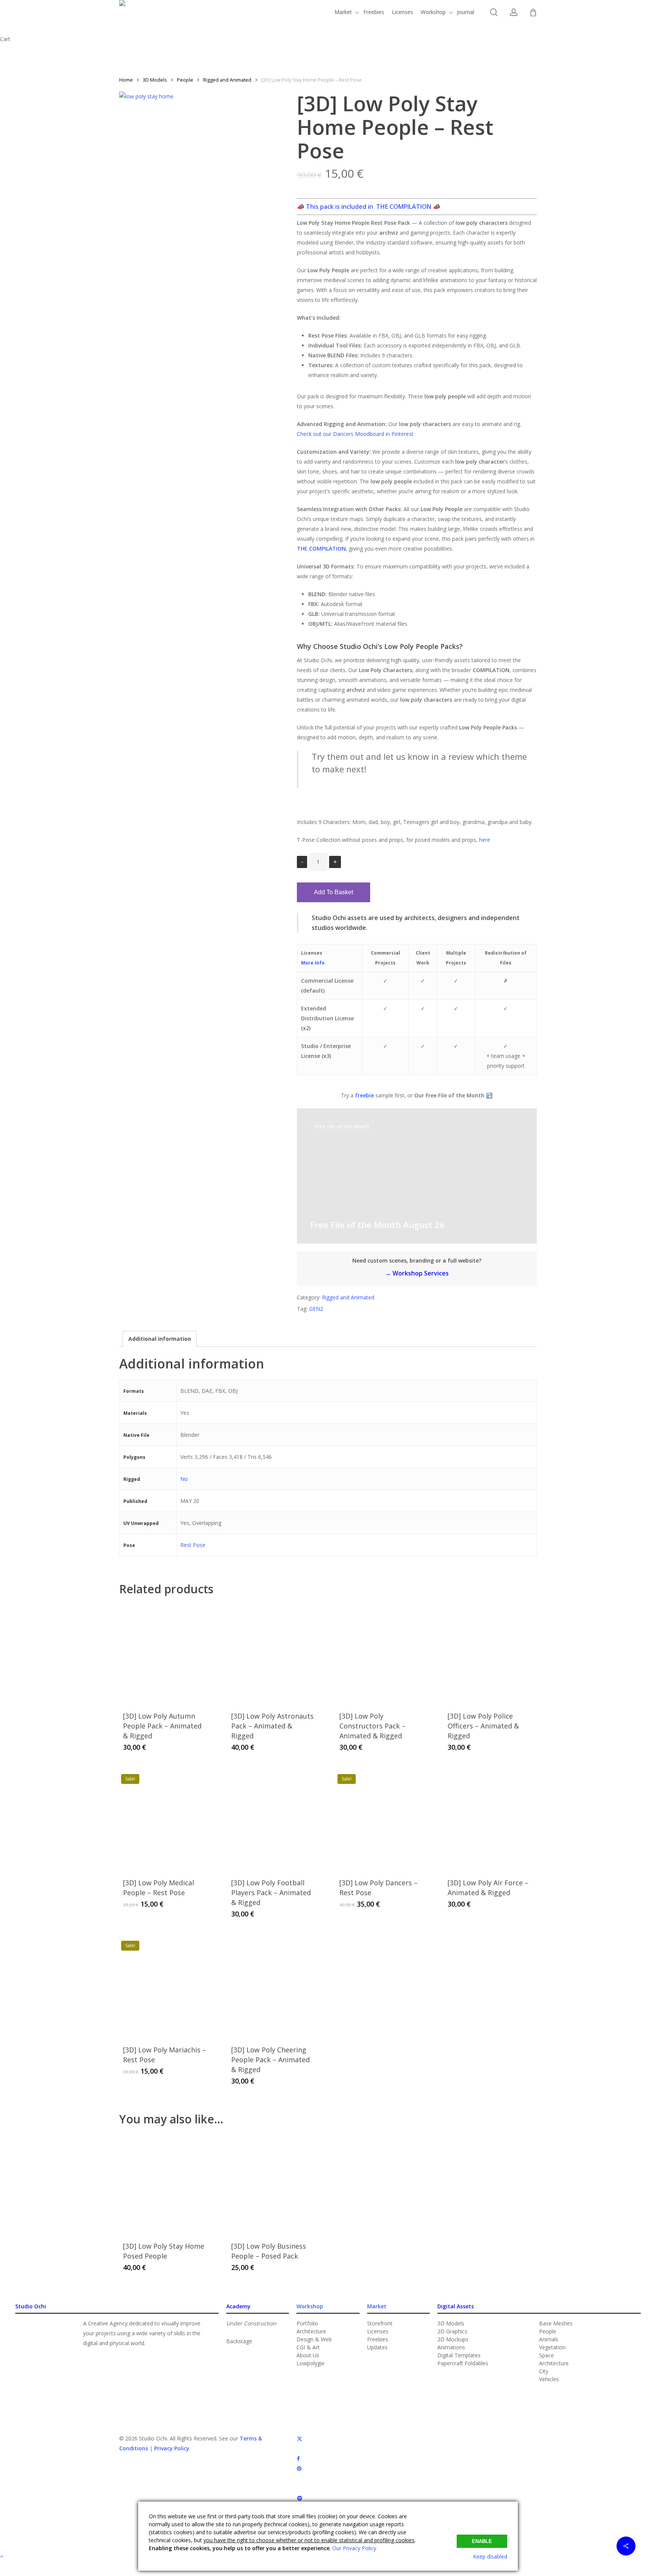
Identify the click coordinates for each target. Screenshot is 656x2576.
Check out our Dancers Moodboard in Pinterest (355, 434)
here (485, 840)
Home (126, 80)
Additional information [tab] (160, 1339)
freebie (364, 1095)
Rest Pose (193, 1545)
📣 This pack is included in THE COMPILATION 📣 (369, 207)
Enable (482, 2541)
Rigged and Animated (227, 80)
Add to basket (334, 892)
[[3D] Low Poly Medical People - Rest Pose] (165, 1818)
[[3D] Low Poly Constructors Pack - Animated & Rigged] (381, 1651)
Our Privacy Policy (354, 2548)
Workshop (310, 2306)
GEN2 (316, 1309)
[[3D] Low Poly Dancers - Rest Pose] (381, 1818)
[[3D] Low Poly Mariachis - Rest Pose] (165, 1984)
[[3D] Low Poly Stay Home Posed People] (165, 2181)
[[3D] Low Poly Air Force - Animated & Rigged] (489, 1818)
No (184, 1479)
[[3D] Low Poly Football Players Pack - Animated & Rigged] (273, 1818)
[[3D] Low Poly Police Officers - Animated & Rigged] (489, 1651)
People (185, 80)
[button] (239, 2341)
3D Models (155, 80)
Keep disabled (490, 2556)
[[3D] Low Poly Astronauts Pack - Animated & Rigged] (273, 1651)
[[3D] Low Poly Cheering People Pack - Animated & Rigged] (273, 1984)
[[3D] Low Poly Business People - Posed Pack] (273, 2181)
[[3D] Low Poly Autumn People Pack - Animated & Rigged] (165, 1651)
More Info (313, 963)
